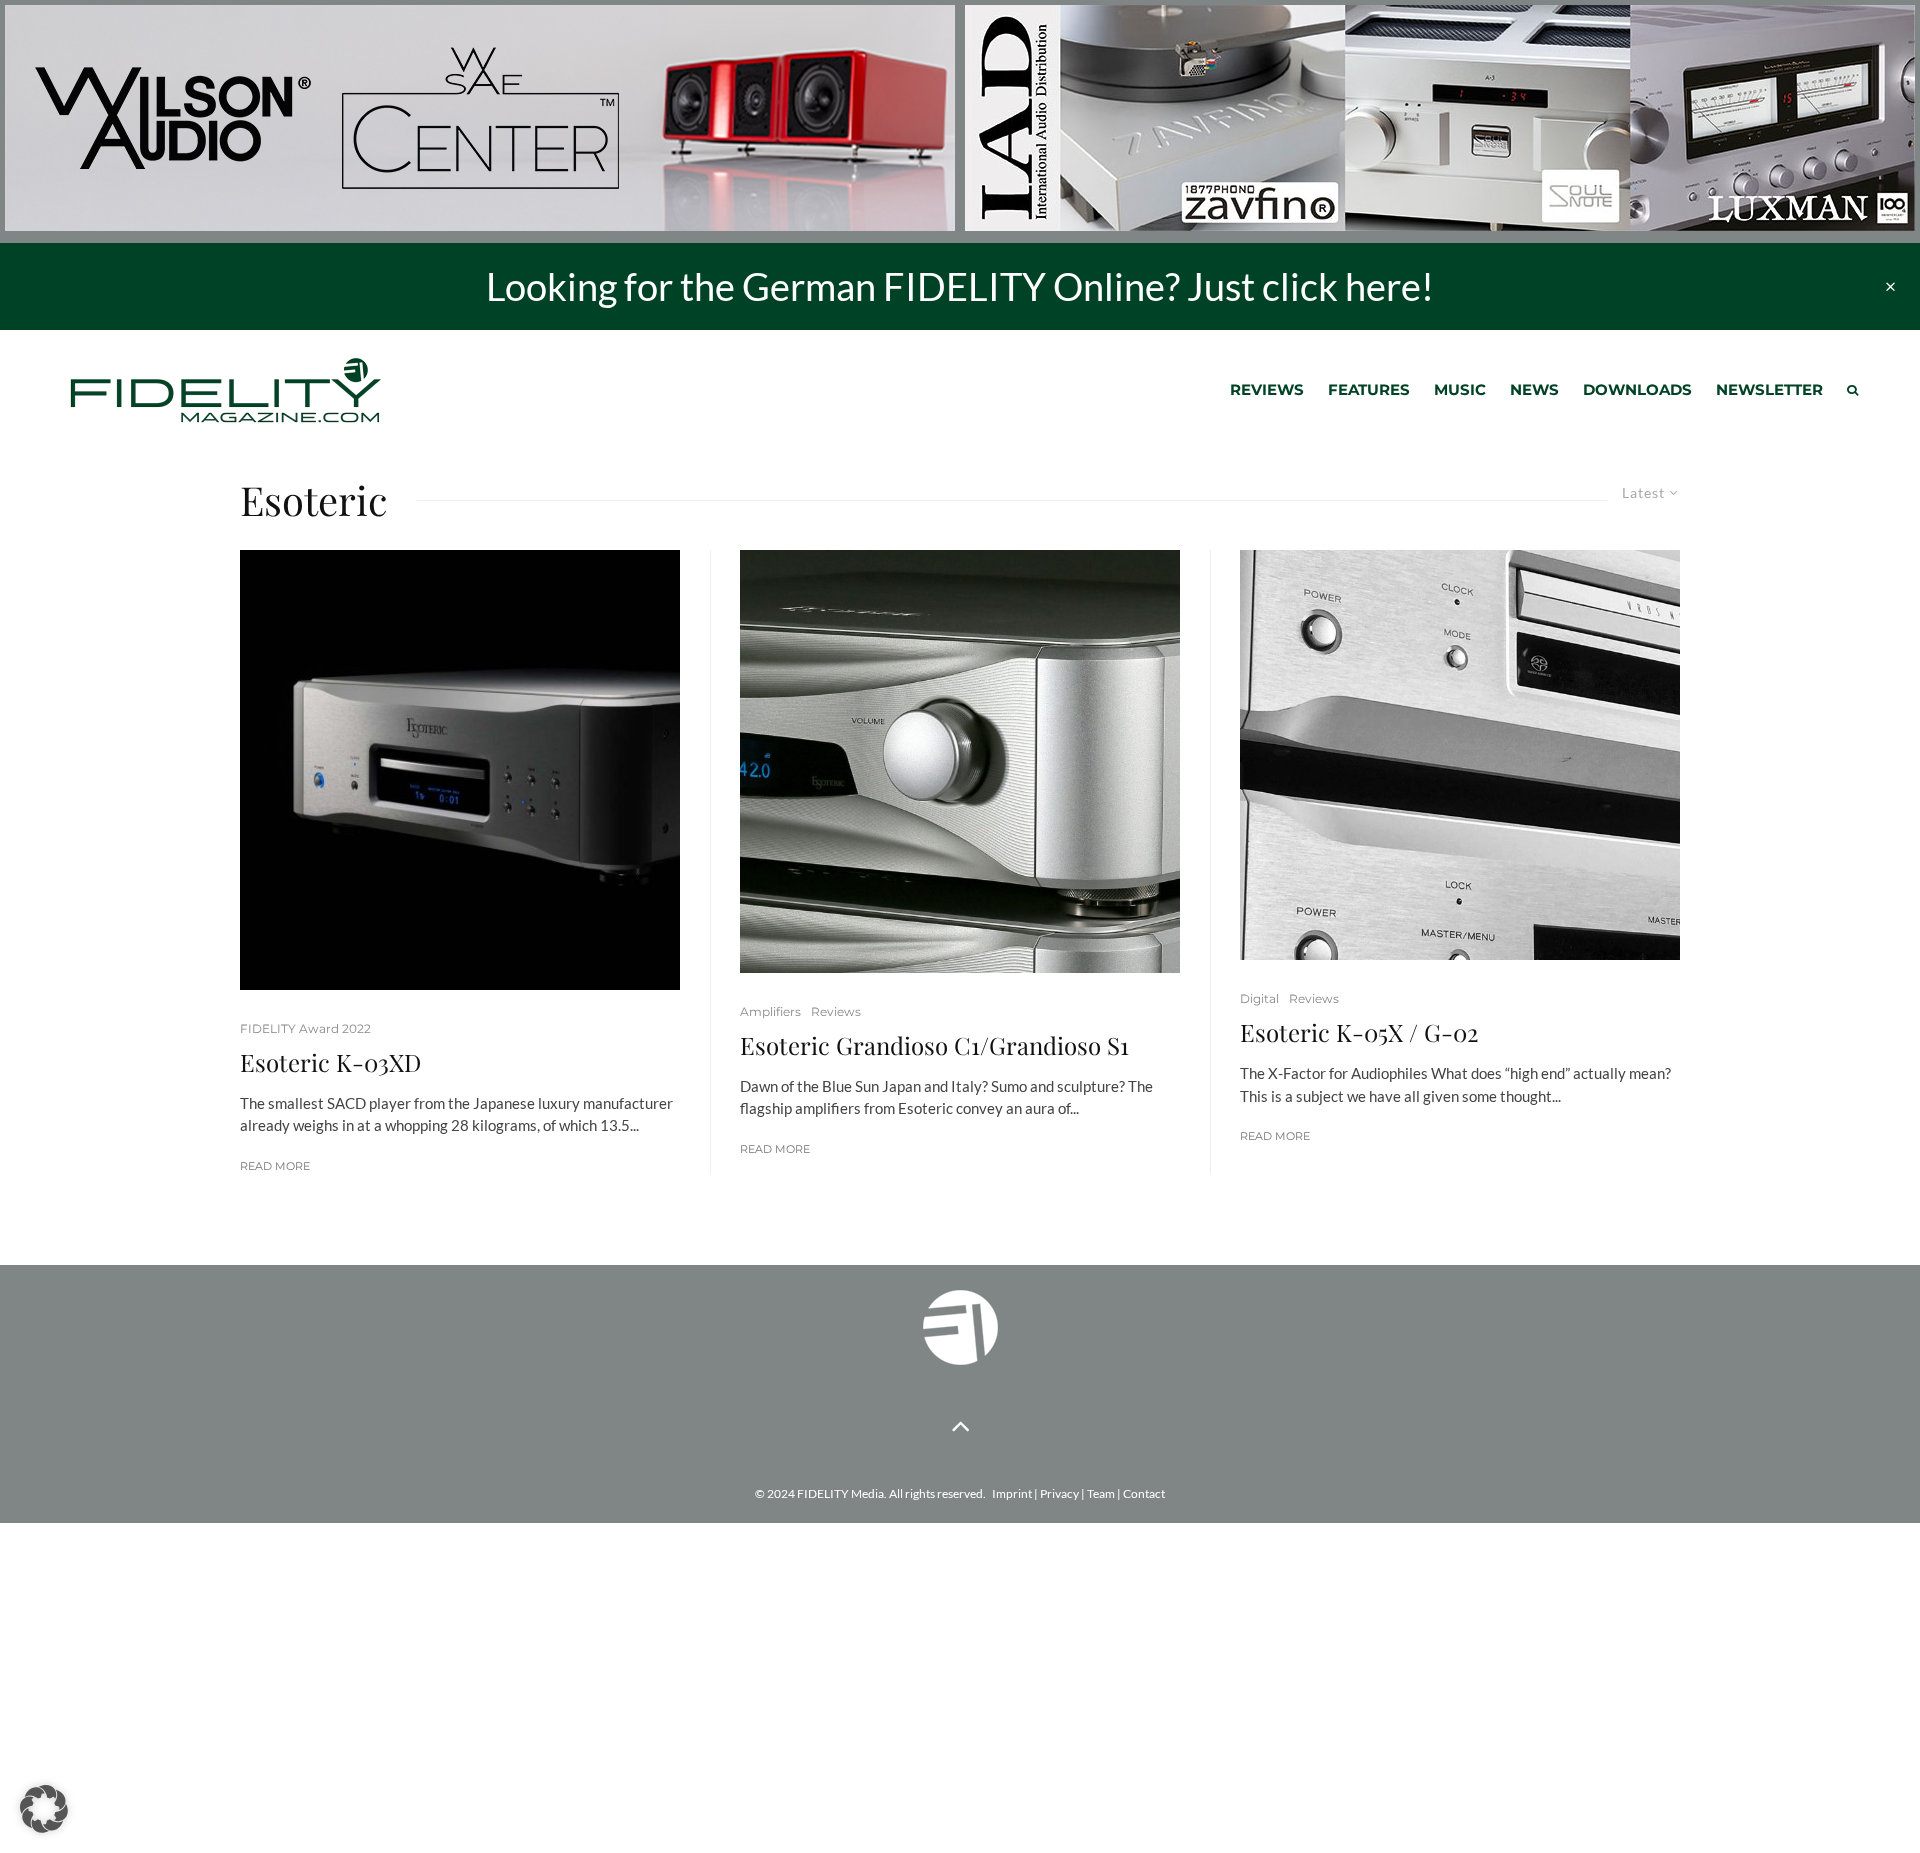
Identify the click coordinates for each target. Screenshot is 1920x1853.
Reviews (1267, 389)
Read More (275, 1166)
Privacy (1059, 1493)
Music (1460, 389)
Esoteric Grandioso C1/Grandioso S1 (934, 1045)
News (1534, 389)
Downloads (1637, 389)
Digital (1259, 998)
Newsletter (1769, 389)
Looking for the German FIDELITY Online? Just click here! (960, 286)
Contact (1144, 1493)
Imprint (1012, 1493)
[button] (44, 1809)
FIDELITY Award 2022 (305, 1028)
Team (1101, 1493)
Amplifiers (770, 1011)
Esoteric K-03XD (330, 1062)
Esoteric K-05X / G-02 (1359, 1032)
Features (1369, 389)
